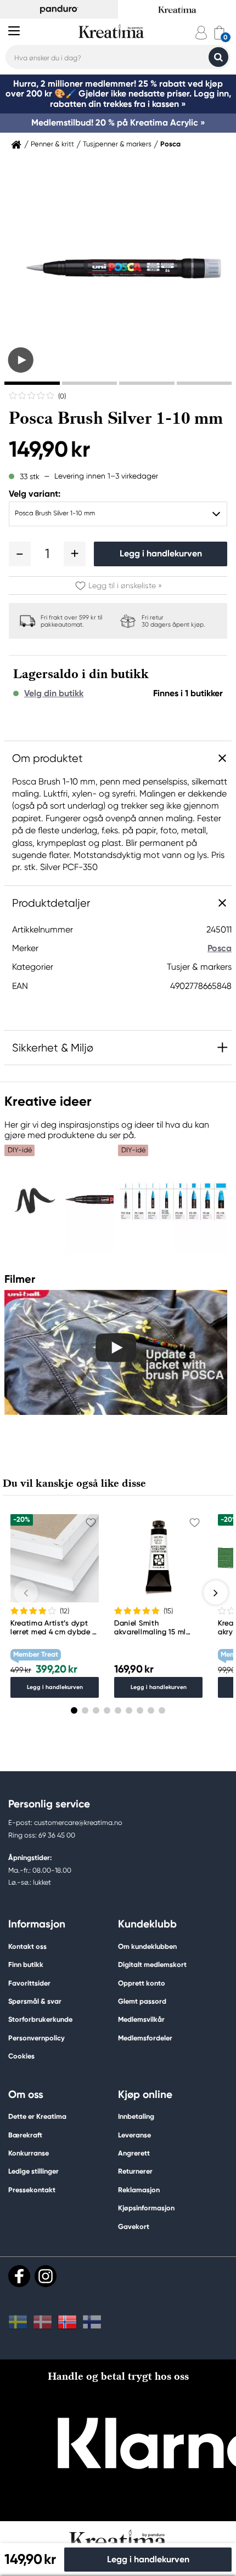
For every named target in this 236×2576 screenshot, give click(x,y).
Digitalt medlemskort (152, 1964)
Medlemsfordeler (145, 2038)
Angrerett (134, 2153)
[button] (20, 554)
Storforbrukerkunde (40, 2019)
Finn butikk (26, 1964)
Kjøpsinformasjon (146, 2208)
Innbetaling (136, 2116)
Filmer (20, 1279)
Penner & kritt (52, 144)
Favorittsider (29, 1983)
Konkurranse (29, 2153)
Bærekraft (25, 2135)
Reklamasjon (139, 2190)
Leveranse (134, 2135)
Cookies (21, 2056)
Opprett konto (142, 1983)
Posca (170, 144)
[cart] (219, 33)
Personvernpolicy (36, 2038)
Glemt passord (142, 2001)
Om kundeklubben (147, 1946)
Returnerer (135, 2171)
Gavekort (134, 2227)
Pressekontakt (32, 2190)
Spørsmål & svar (35, 2001)
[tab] (32, 383)
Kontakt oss (27, 1946)
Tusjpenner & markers (117, 144)
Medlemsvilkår (141, 2019)
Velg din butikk (54, 693)
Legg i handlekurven (161, 553)
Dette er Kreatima (37, 2116)
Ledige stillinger (33, 2171)
